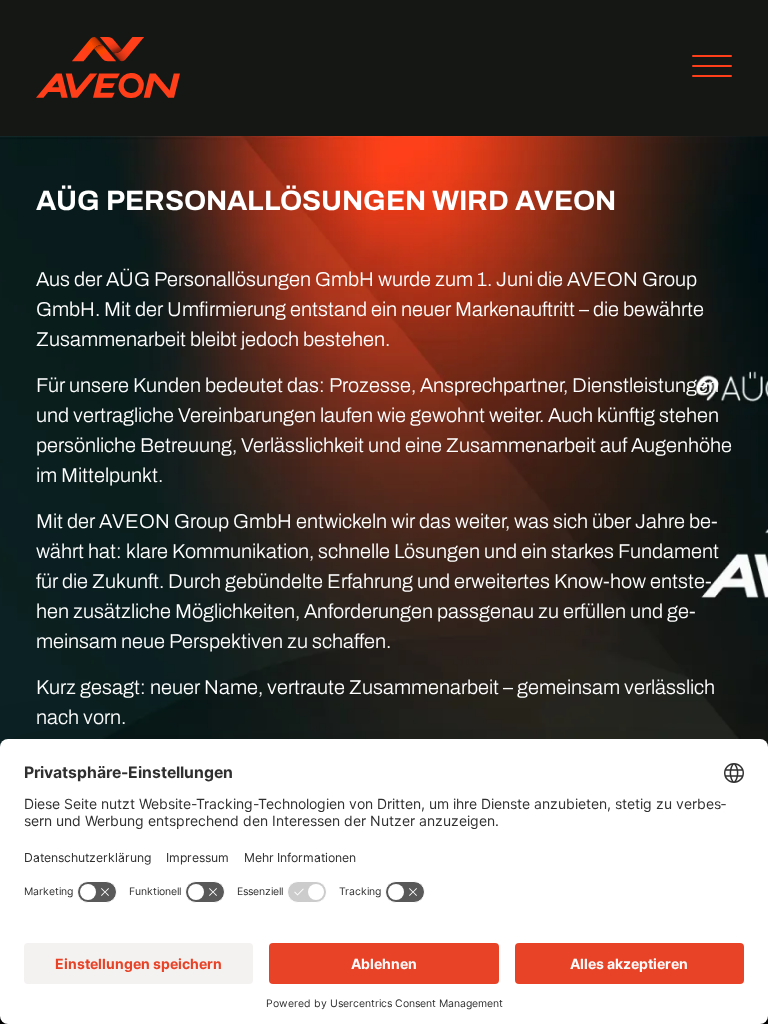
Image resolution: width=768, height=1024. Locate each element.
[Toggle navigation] (704, 68)
